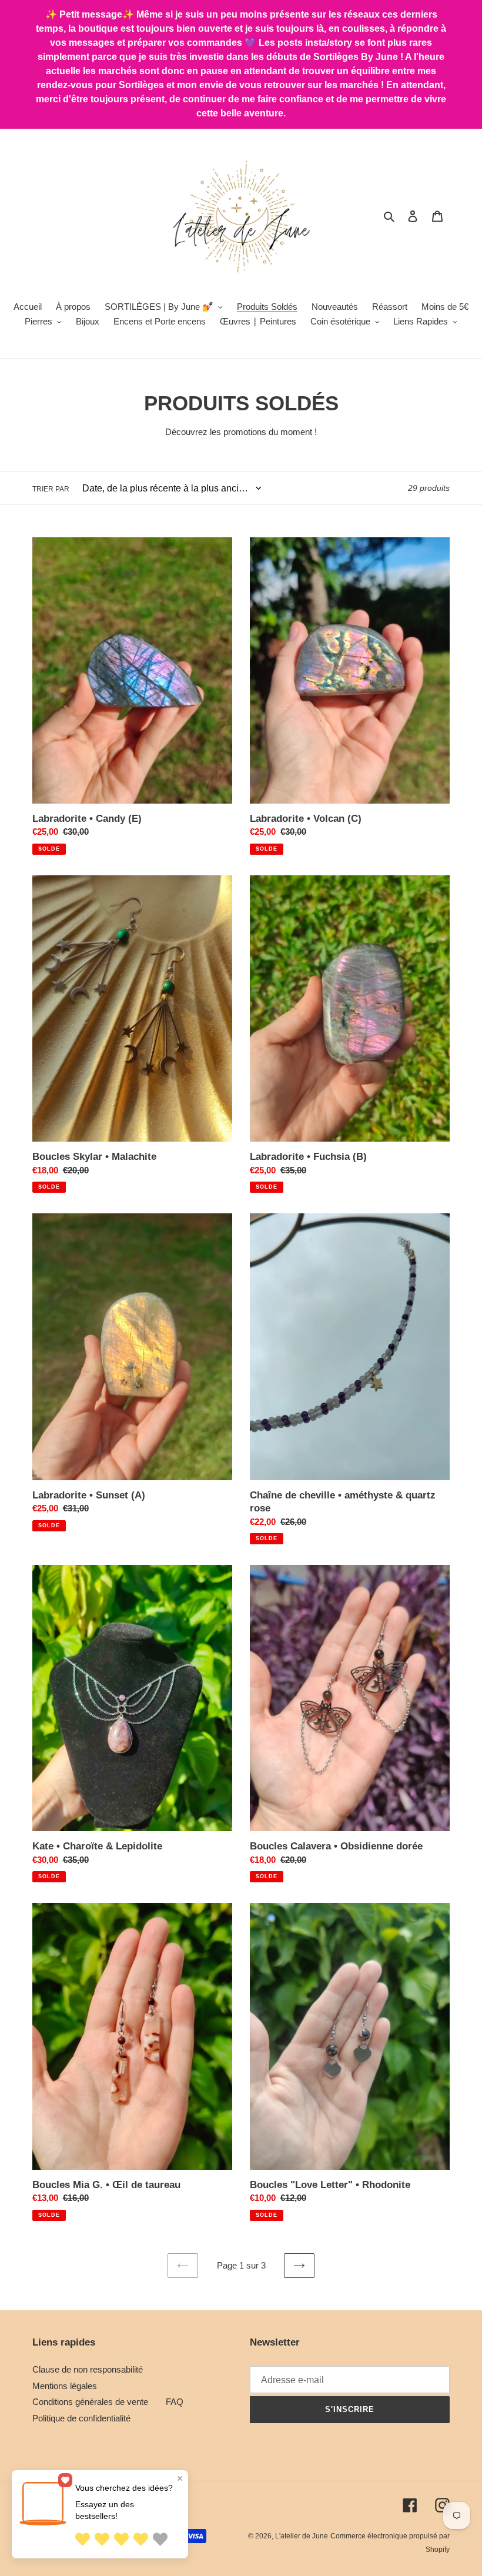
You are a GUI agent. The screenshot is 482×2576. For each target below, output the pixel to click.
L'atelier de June (302, 2536)
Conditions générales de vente (90, 2402)
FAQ (175, 2402)
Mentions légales (65, 2386)
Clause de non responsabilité (88, 2369)
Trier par (51, 489)
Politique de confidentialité (81, 2418)
